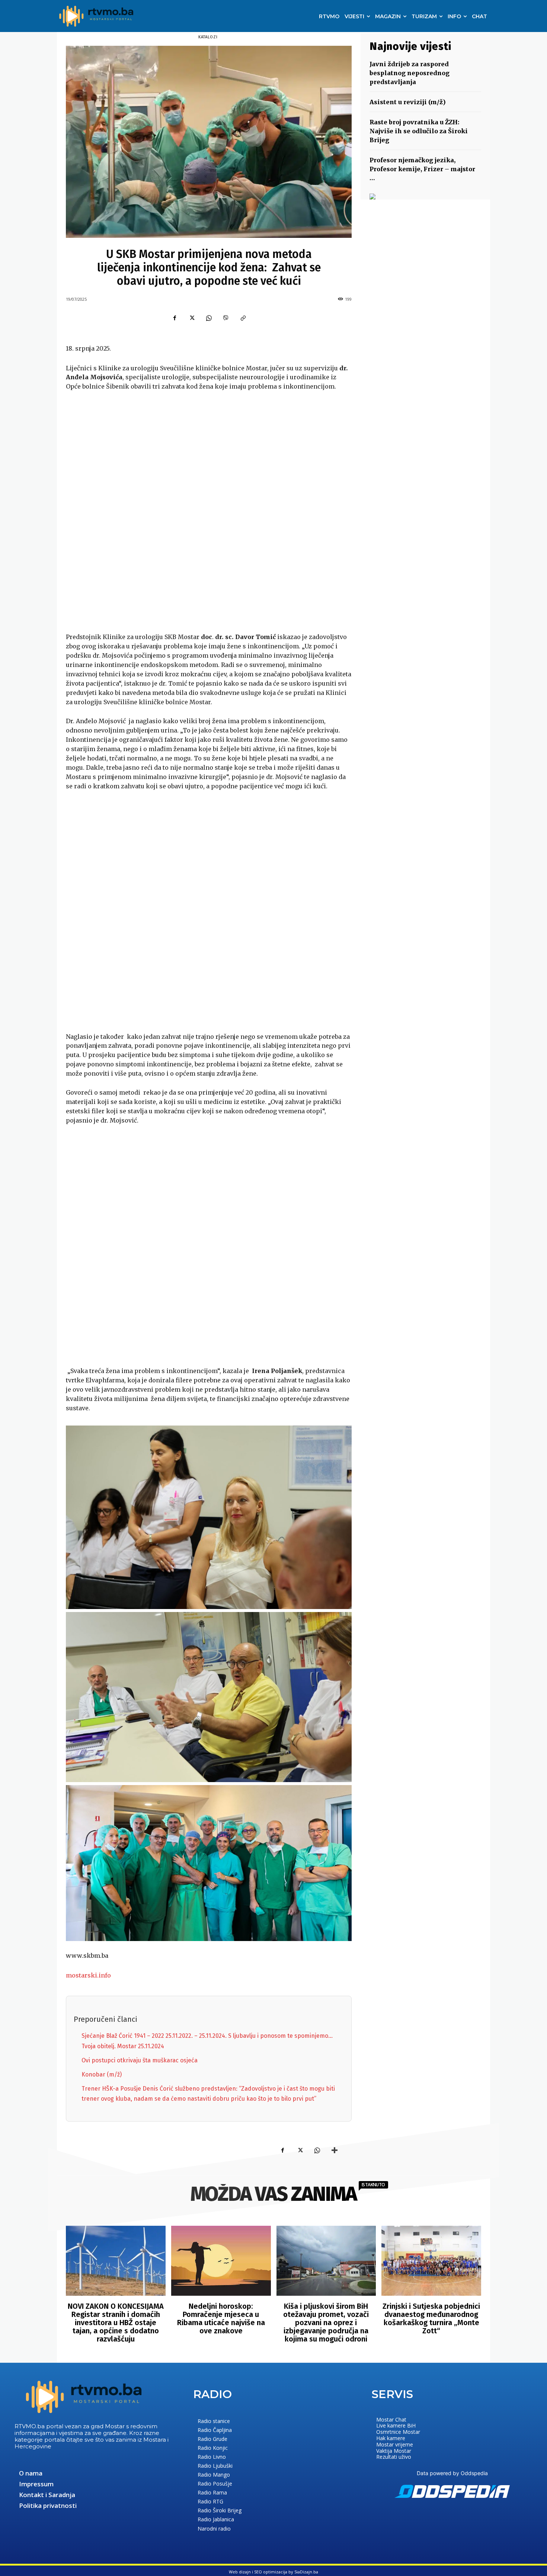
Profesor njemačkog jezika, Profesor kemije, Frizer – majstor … (422, 169)
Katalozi (208, 37)
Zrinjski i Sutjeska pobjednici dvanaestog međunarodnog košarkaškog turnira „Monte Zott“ (431, 2318)
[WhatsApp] (209, 318)
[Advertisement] (209, 513)
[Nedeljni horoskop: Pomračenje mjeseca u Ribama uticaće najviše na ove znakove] (221, 2261)
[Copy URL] (243, 318)
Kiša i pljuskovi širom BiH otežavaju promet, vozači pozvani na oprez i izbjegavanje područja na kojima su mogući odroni (326, 2323)
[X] (192, 318)
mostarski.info (88, 1975)
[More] (335, 2150)
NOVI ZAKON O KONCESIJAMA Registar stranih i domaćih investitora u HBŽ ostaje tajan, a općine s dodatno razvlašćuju (116, 2323)
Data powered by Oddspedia (452, 2473)
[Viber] (226, 318)
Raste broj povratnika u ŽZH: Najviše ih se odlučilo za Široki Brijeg (419, 131)
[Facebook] (175, 318)
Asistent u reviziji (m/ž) (408, 102)
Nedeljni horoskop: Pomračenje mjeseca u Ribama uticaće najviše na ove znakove (221, 2318)
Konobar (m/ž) (102, 2074)
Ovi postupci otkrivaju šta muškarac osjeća (140, 2060)
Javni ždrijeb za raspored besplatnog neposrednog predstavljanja (410, 73)
